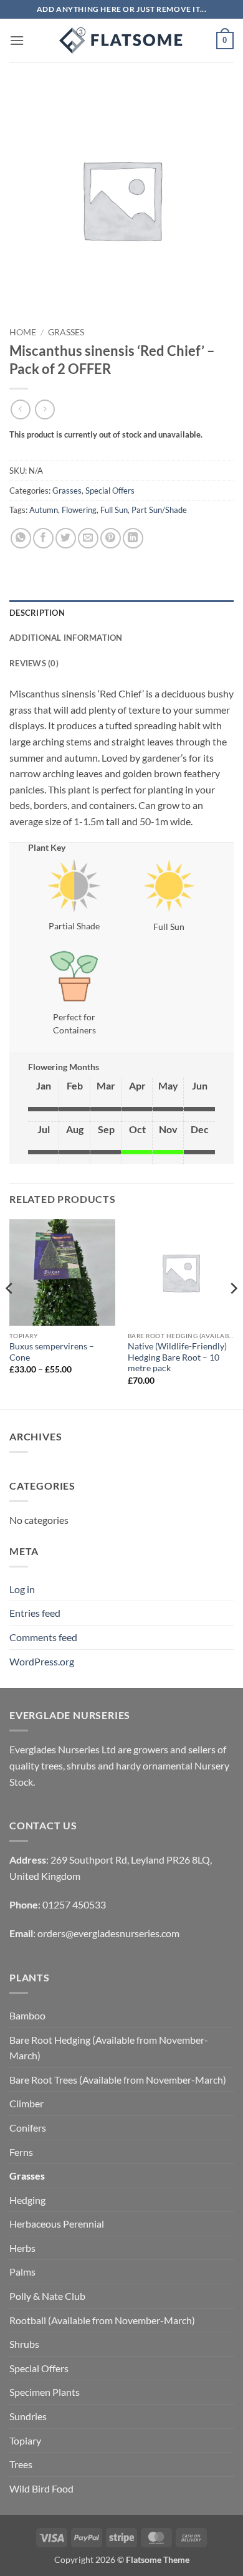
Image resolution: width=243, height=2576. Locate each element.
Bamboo (27, 2015)
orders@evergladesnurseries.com (108, 1933)
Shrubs (24, 2344)
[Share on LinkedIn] (133, 538)
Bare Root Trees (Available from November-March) (118, 2080)
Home (23, 332)
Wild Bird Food (41, 2488)
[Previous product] (45, 409)
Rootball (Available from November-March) (102, 2320)
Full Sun (114, 510)
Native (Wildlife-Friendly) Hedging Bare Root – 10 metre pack (177, 1357)
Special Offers (110, 491)
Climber (26, 2103)
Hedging (27, 2200)
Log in (22, 1589)
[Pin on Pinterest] (111, 538)
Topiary (25, 2440)
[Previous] (10, 1313)
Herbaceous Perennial (57, 2224)
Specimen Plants (45, 2392)
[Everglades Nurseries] (121, 41)
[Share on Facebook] (43, 538)
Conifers (28, 2128)
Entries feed (35, 1613)
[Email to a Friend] (88, 538)
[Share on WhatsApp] (21, 538)
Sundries (28, 2416)
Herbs (22, 2248)
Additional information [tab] (66, 638)
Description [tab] (37, 613)
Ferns (21, 2152)
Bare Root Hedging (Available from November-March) (109, 2048)
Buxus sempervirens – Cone (52, 1352)
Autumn (44, 510)
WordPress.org (42, 1661)
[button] (17, 40)
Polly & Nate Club (47, 2296)
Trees (21, 2464)
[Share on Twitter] (66, 538)
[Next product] (20, 409)
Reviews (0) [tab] (34, 663)
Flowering (79, 510)
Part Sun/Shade (159, 510)
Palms (22, 2272)
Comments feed (43, 1637)
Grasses (66, 332)
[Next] (233, 1313)
